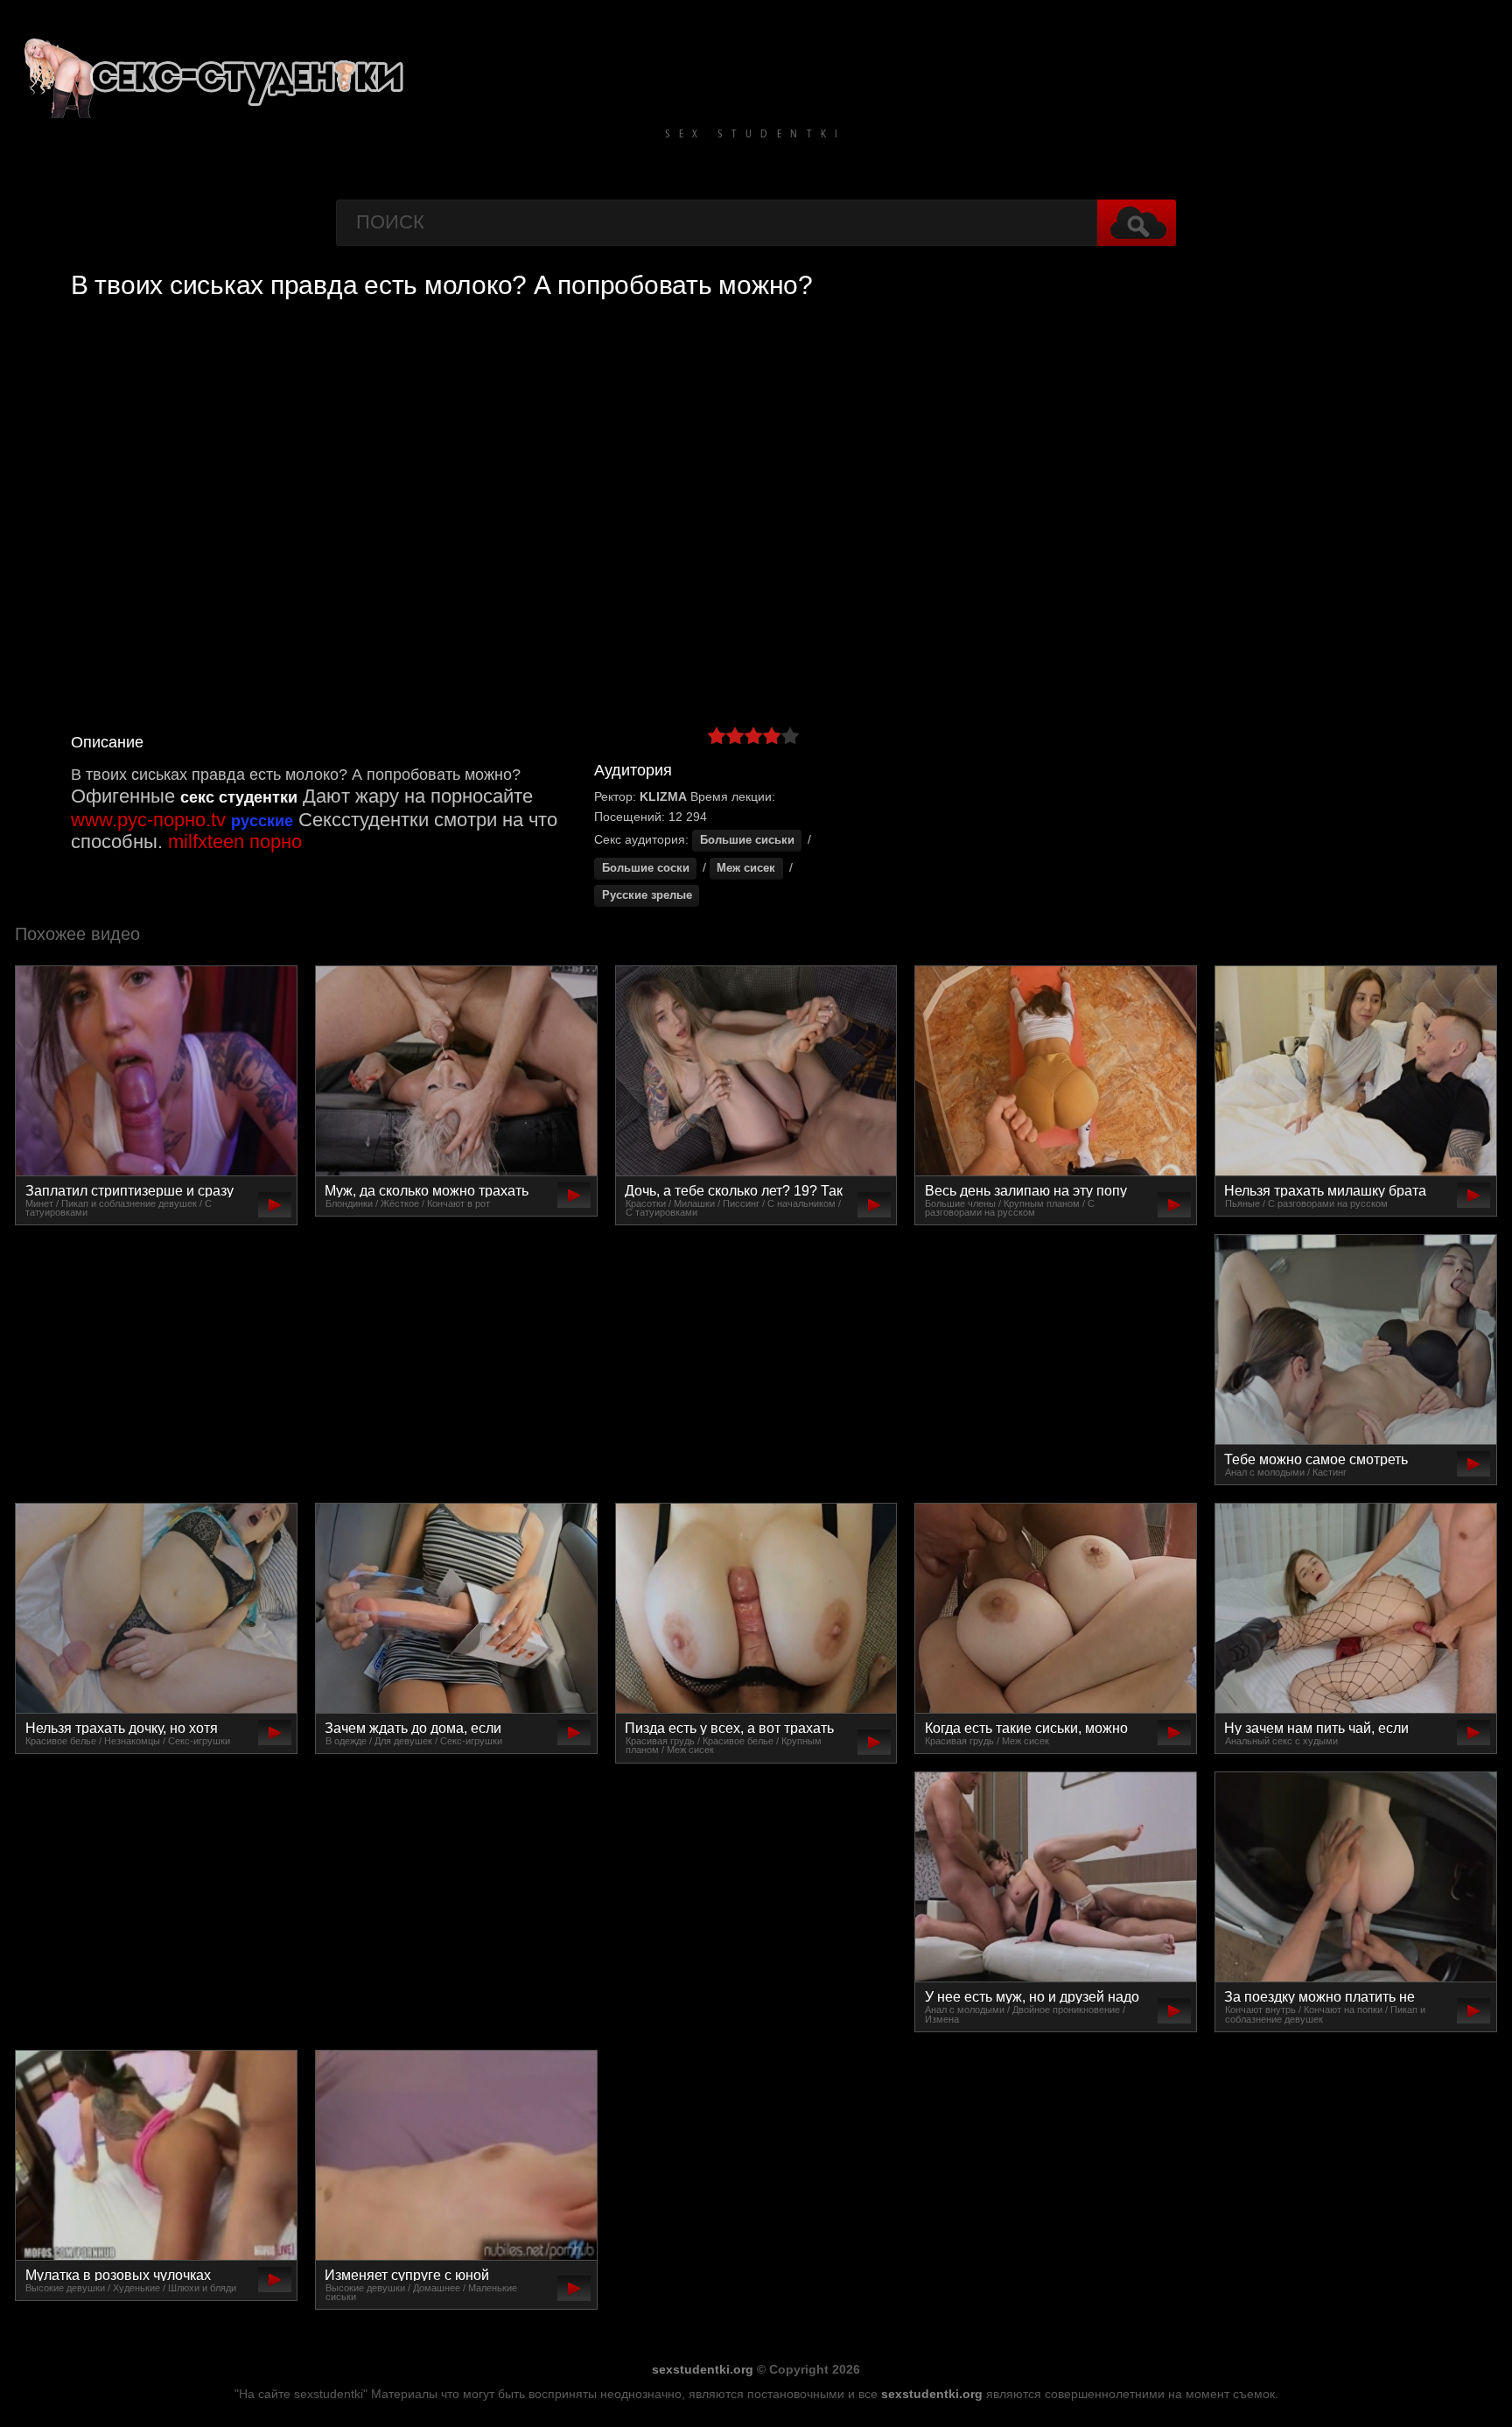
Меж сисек (746, 868)
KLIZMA (663, 796)
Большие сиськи (747, 840)
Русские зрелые (647, 895)
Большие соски (646, 868)
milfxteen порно (235, 842)
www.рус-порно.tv (148, 820)
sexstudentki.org (703, 2369)
